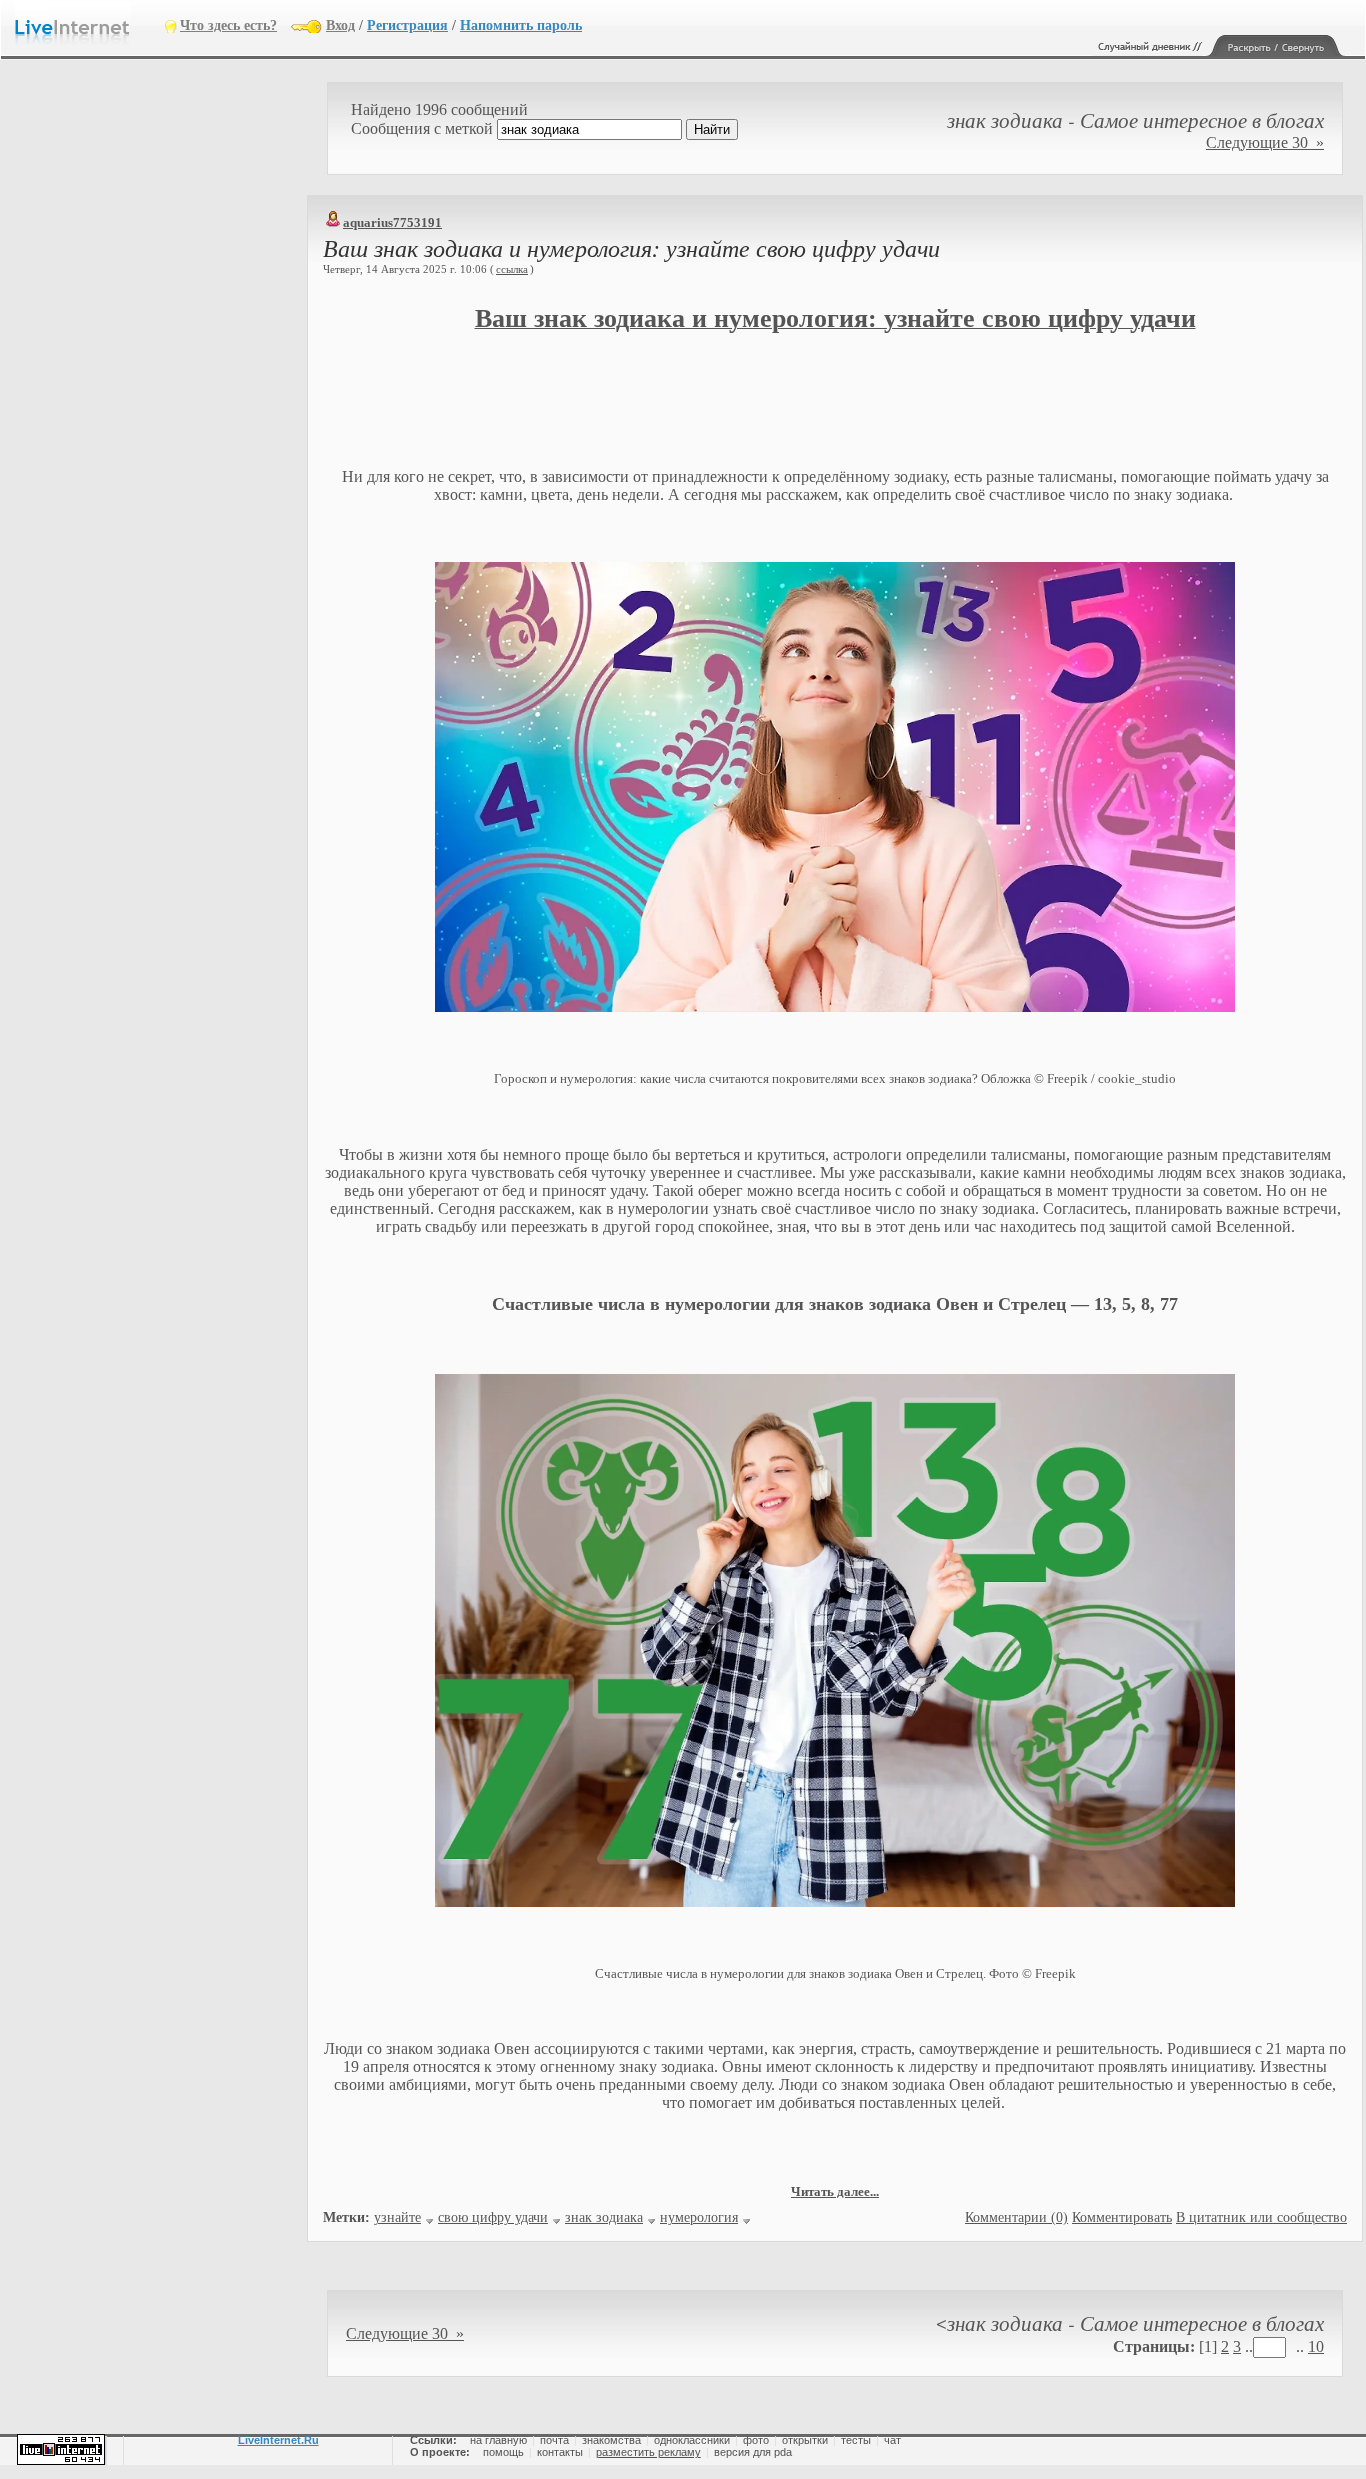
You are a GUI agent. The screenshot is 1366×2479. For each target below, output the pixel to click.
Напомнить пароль (521, 25)
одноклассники (692, 2440)
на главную (498, 2440)
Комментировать (1122, 2217)
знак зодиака (604, 2217)
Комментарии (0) (1016, 2217)
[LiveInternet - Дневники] (90, 24)
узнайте (397, 2217)
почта (554, 2440)
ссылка (512, 269)
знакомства (611, 2440)
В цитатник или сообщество (1261, 2217)
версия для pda (753, 2452)
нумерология (699, 2217)
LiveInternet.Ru (278, 2440)
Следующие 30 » (1265, 142)
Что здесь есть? (228, 25)
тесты (856, 2440)
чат (892, 2440)
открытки (805, 2440)
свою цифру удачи (493, 2217)
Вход (340, 25)
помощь (503, 2452)
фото (756, 2440)
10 (1316, 2346)
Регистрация (407, 25)
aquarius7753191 (392, 222)
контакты (560, 2452)
